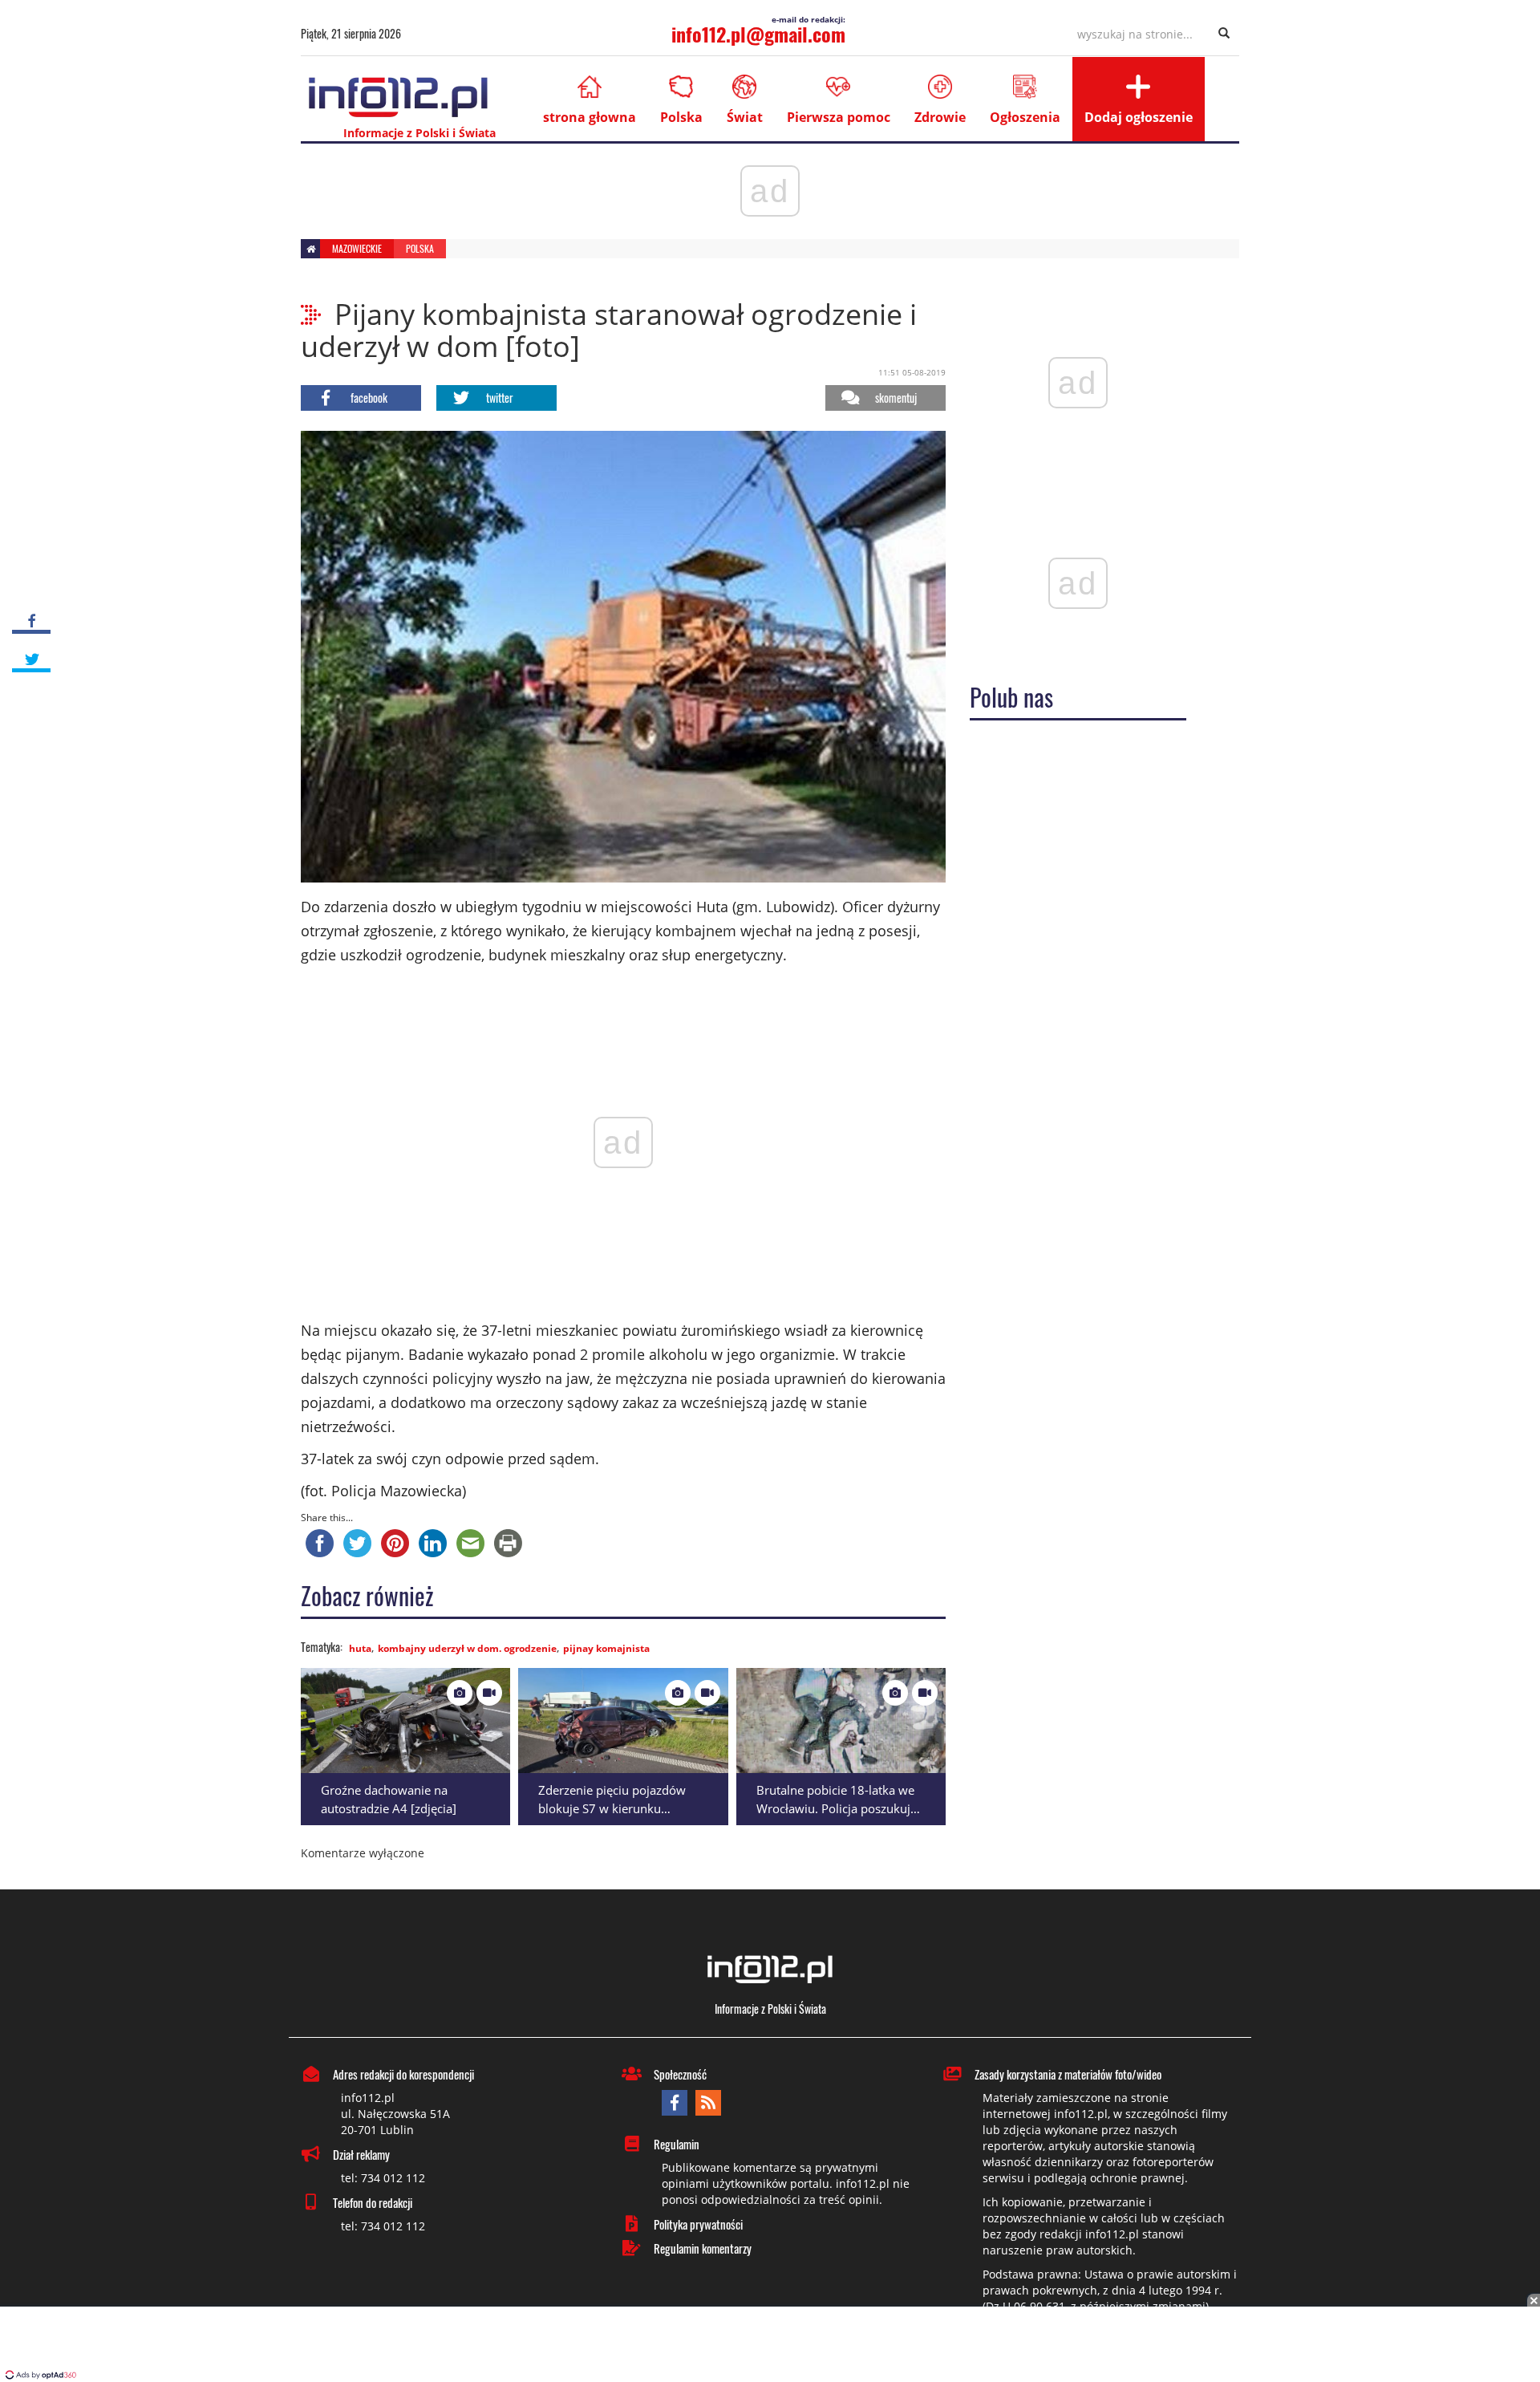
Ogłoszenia (1025, 117)
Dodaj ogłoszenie (1139, 117)
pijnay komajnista (606, 1648)
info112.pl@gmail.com (758, 34)
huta (360, 1648)
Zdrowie (940, 117)
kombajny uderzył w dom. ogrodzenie (467, 1648)
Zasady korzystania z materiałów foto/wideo (1068, 2074)
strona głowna (590, 117)
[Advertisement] (770, 2346)
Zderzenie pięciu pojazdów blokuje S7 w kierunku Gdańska (612, 1808)
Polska (681, 117)
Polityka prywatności (698, 2224)
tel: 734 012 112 (383, 2178)
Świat (745, 117)
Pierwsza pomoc (839, 117)
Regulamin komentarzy (703, 2248)
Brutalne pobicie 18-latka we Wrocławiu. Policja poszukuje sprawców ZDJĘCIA (837, 1808)
